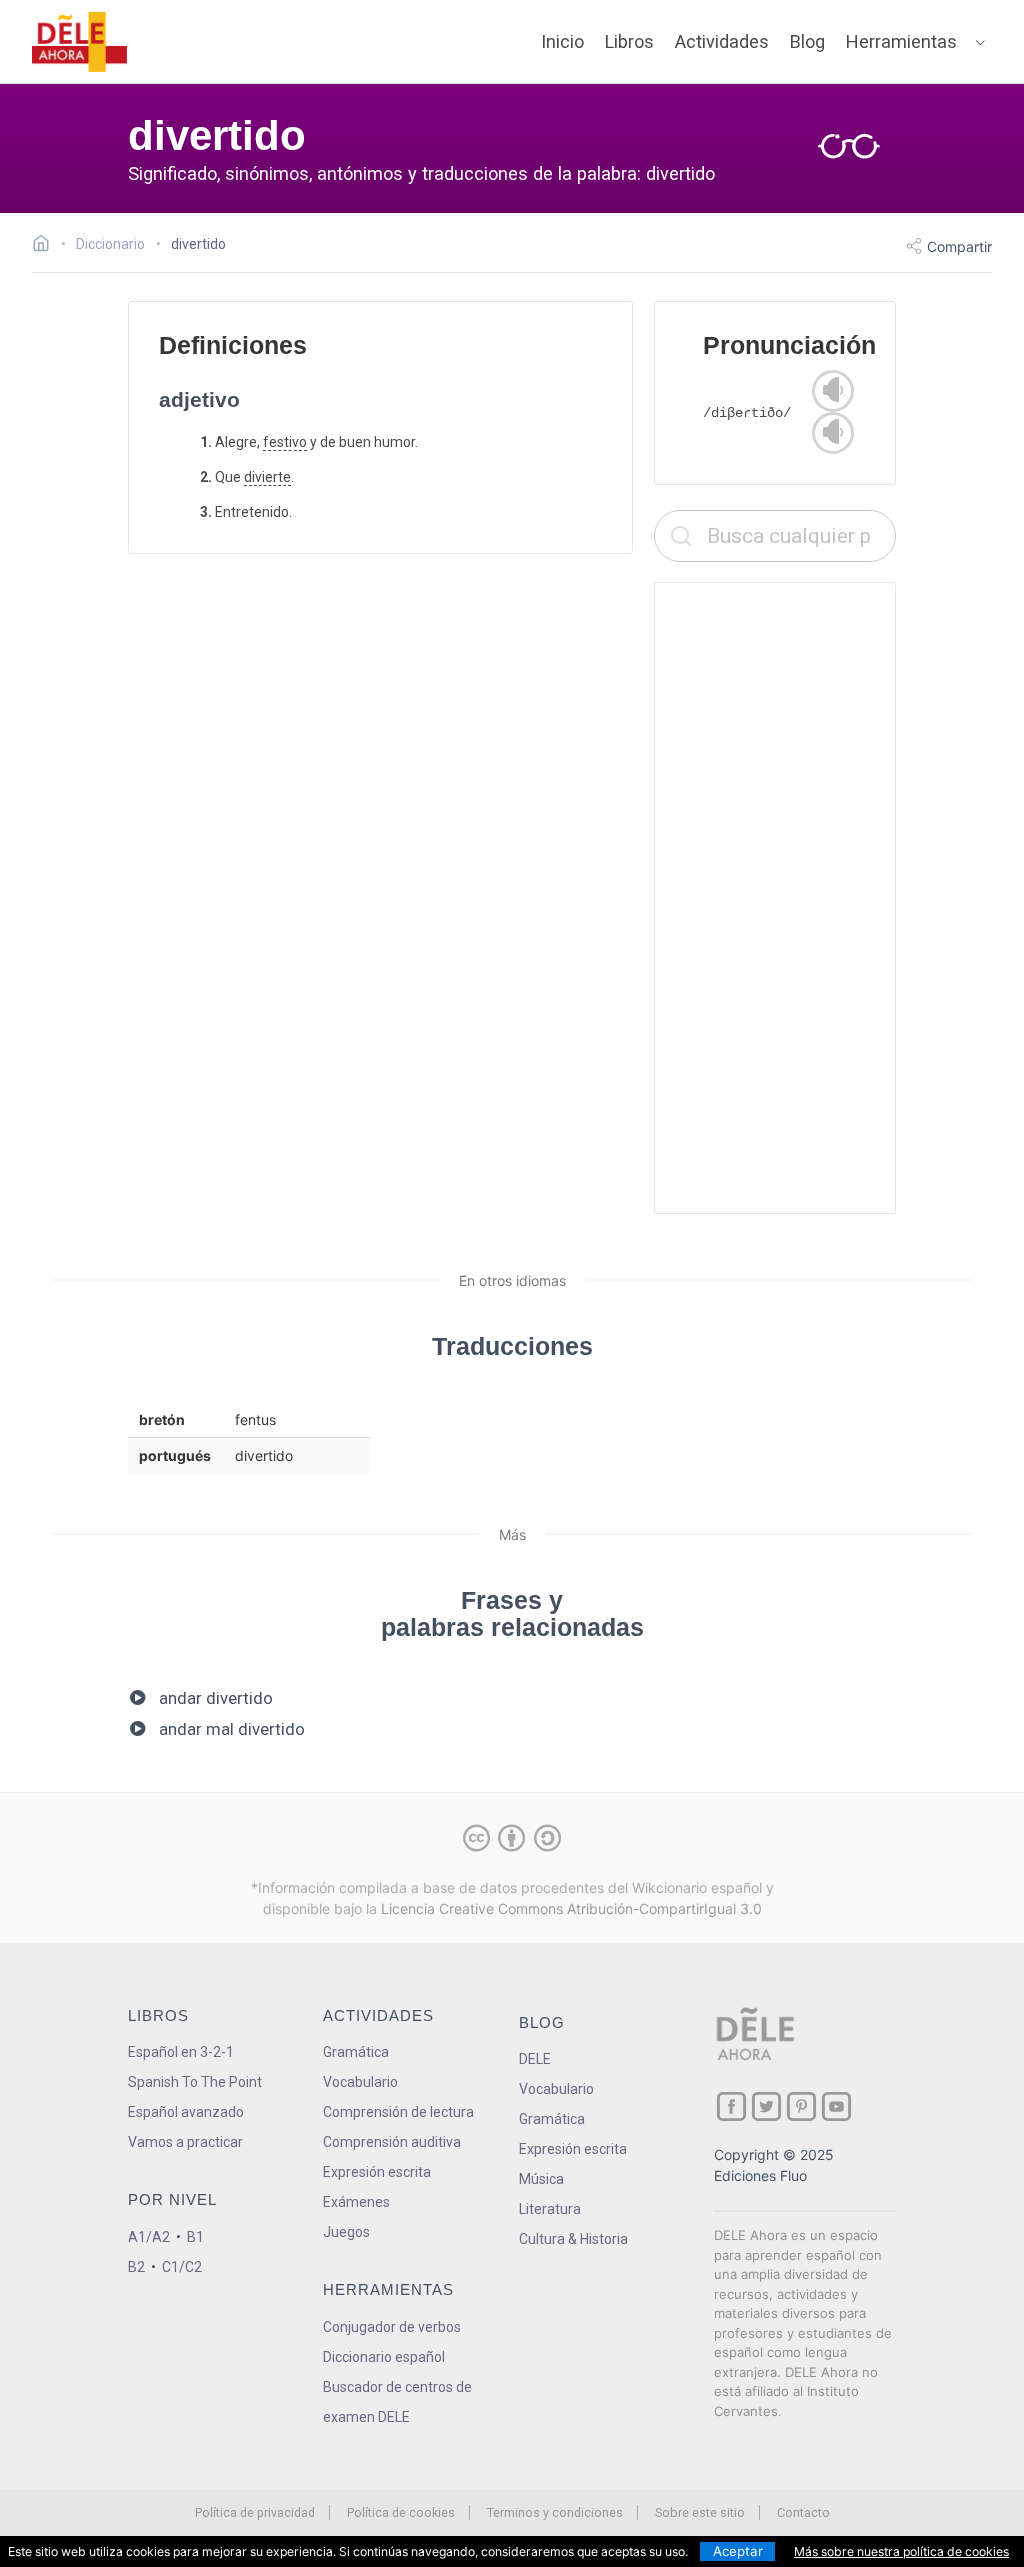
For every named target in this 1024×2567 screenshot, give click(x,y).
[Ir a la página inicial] (46, 246)
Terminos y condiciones (555, 2512)
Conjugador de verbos (392, 2327)
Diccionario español (384, 2357)
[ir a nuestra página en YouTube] (836, 2106)
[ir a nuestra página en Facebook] (731, 2106)
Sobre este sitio (700, 2512)
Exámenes (356, 2202)
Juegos (346, 2232)
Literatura (550, 2209)
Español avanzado (186, 2112)
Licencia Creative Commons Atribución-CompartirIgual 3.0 (571, 1908)
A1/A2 (149, 2237)
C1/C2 (182, 2267)
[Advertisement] (775, 898)
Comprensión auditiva (392, 2142)
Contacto (803, 2512)
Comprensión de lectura (398, 2112)
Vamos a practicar (185, 2142)
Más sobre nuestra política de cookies (901, 2551)
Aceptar (738, 2551)
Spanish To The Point (195, 2082)
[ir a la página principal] (80, 42)
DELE (535, 2059)
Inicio (562, 41)
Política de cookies (401, 2512)
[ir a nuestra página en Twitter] (766, 2106)
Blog (807, 41)
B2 (136, 2267)
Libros (629, 41)
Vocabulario (360, 2082)
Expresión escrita (377, 2172)
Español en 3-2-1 (181, 2052)
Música (541, 2179)
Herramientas (901, 41)
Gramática (356, 2052)
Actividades (722, 41)
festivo (285, 442)
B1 (195, 2237)
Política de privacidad (255, 2512)
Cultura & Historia (573, 2239)
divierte (267, 477)
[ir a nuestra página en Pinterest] (801, 2106)
